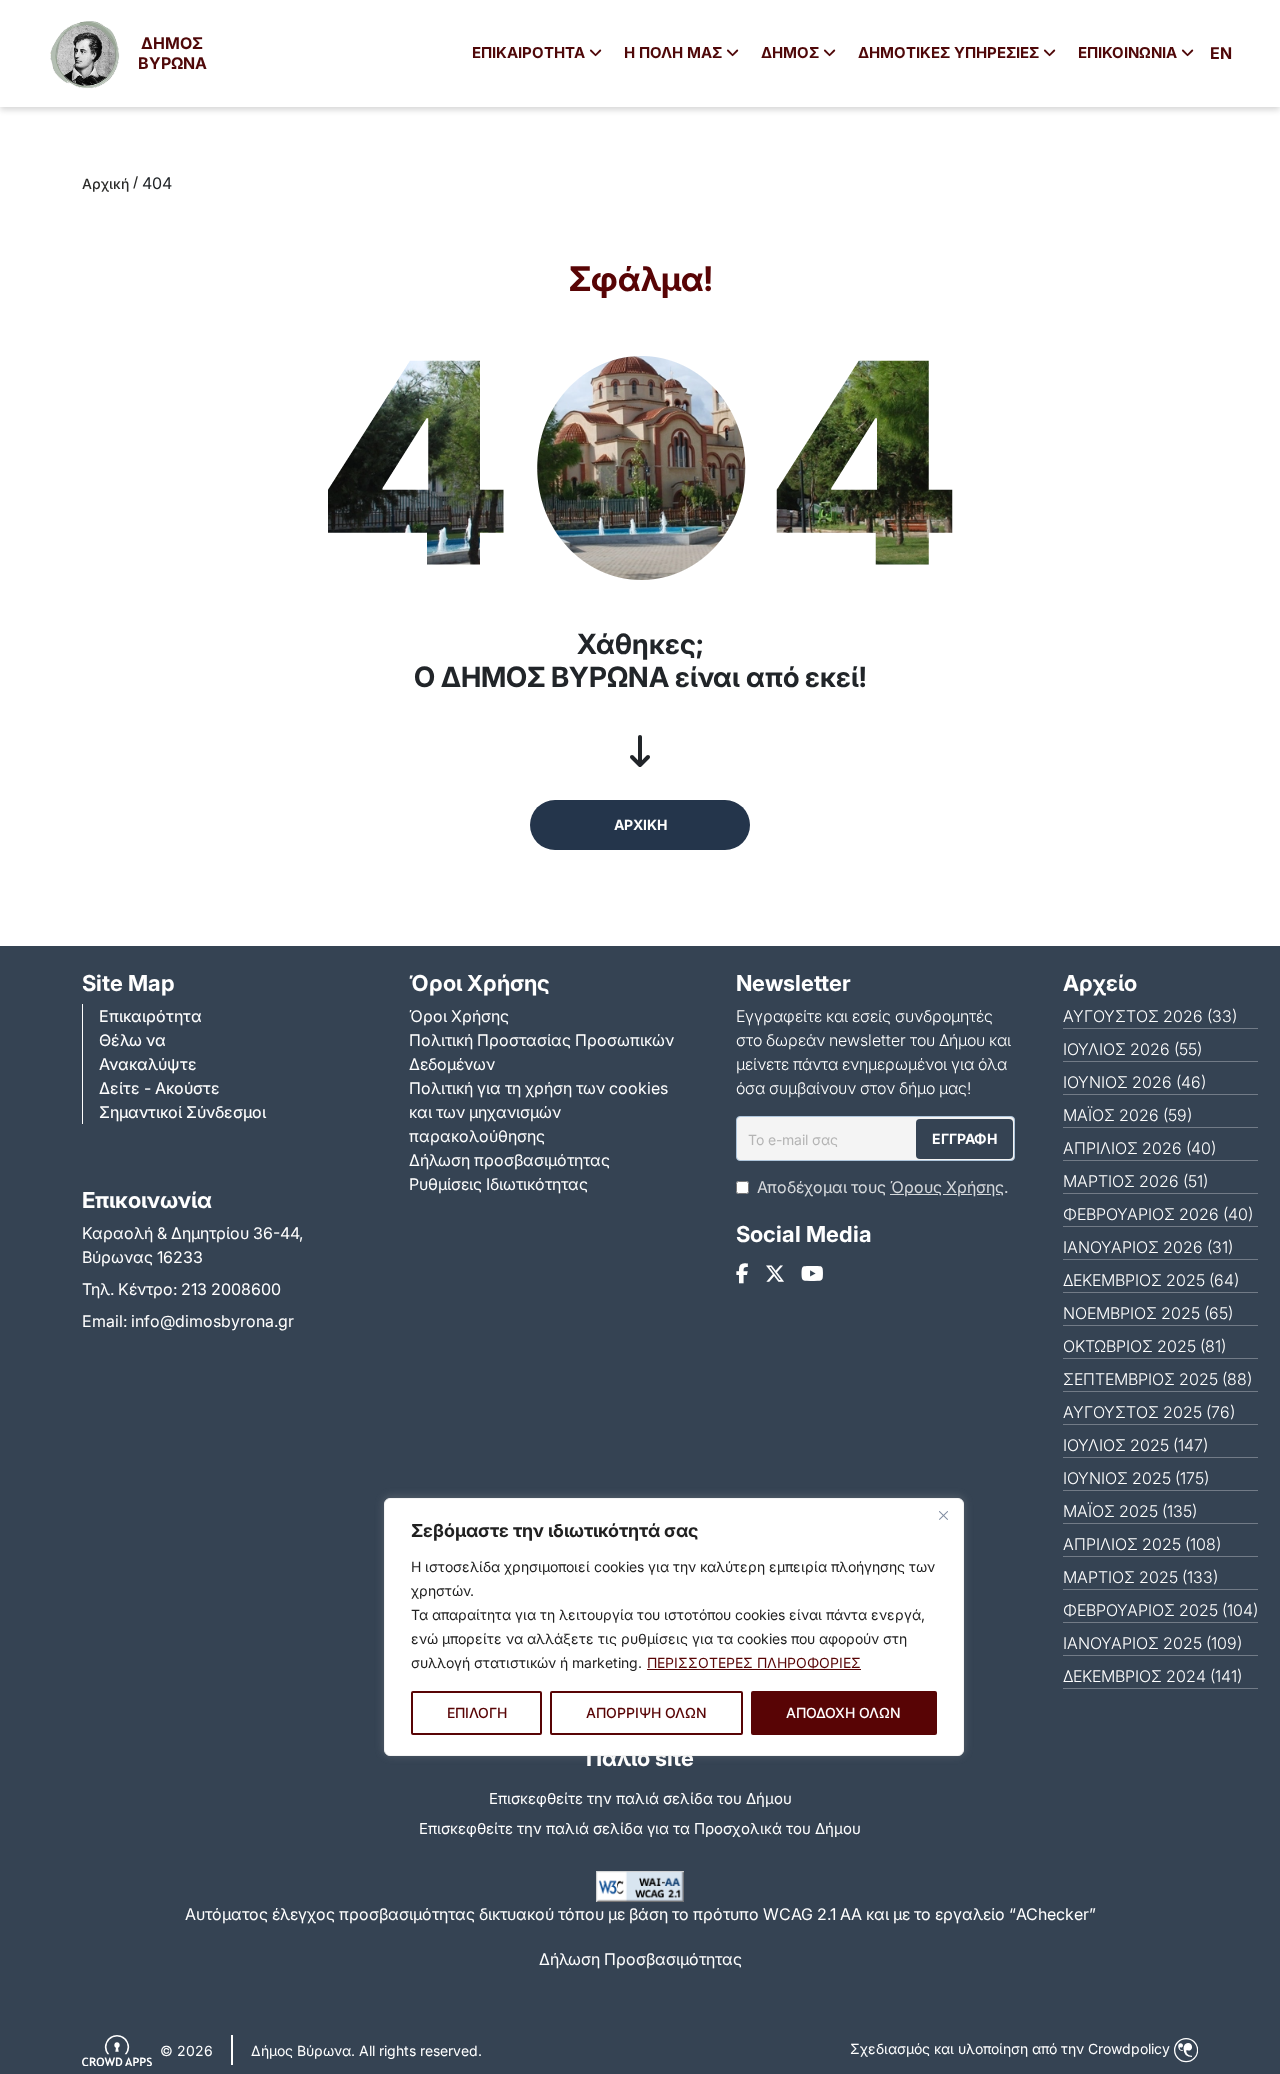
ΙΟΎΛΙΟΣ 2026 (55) (1132, 1049)
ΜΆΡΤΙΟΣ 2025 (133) (1140, 1577)
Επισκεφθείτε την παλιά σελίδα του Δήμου (640, 1798)
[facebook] (742, 1274)
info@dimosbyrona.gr (212, 1321)
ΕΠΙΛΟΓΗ (477, 1712)
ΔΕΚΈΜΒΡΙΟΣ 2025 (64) (1151, 1280)
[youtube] (812, 1274)
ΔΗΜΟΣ (792, 52)
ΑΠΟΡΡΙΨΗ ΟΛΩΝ (646, 1712)
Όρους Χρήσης (947, 1187)
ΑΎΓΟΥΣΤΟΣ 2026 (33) (1150, 1016)
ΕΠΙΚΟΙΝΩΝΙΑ (1129, 52)
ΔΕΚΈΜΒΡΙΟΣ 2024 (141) (1152, 1676)
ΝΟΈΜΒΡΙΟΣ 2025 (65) (1148, 1313)
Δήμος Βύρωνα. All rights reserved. (366, 2050)
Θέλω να (132, 1040)
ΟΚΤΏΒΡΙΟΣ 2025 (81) (1144, 1346)
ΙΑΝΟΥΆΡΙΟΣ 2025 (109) (1152, 1643)
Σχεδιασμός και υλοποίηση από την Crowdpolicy (1012, 2048)
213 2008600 (231, 1289)
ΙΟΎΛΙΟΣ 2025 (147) (1135, 1445)
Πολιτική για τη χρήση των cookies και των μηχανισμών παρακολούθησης (538, 1112)
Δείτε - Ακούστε (159, 1088)
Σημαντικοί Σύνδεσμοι (182, 1112)
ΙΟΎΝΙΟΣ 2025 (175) (1136, 1478)
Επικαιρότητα (150, 1016)
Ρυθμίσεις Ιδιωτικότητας (498, 1184)
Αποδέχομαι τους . (882, 1187)
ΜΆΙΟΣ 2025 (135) (1130, 1511)
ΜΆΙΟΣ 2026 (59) (1127, 1115)
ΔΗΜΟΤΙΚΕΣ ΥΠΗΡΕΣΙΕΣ (950, 52)
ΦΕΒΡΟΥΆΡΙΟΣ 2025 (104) (1160, 1610)
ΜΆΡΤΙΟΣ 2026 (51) (1135, 1181)
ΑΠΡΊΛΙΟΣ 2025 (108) (1142, 1544)
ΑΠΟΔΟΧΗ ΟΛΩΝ (843, 1712)
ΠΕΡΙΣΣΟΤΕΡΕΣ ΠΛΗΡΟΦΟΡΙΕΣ (754, 1662)
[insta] (775, 1274)
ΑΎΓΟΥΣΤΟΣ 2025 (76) (1149, 1412)
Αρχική (105, 183)
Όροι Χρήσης (459, 1016)
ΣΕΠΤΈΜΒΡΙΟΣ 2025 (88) (1157, 1379)
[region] (674, 1627)
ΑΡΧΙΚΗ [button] (640, 824)
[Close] (943, 1515)
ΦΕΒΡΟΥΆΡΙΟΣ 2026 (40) (1158, 1214)
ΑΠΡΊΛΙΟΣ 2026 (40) (1139, 1148)
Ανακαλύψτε (148, 1064)
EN (1221, 53)
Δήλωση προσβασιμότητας (509, 1160)
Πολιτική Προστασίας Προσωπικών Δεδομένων (541, 1052)
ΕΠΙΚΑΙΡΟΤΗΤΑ (530, 52)
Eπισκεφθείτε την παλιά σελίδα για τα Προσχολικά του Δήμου (640, 1828)
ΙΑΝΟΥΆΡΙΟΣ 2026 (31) (1148, 1247)
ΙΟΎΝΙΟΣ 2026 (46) (1134, 1082)
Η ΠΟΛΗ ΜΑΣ (675, 52)
